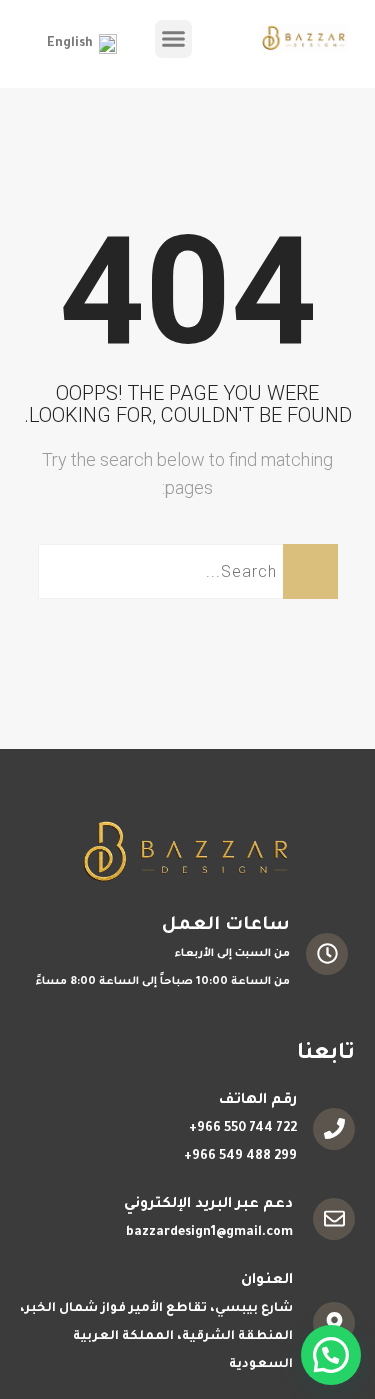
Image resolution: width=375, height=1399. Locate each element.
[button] (174, 39)
